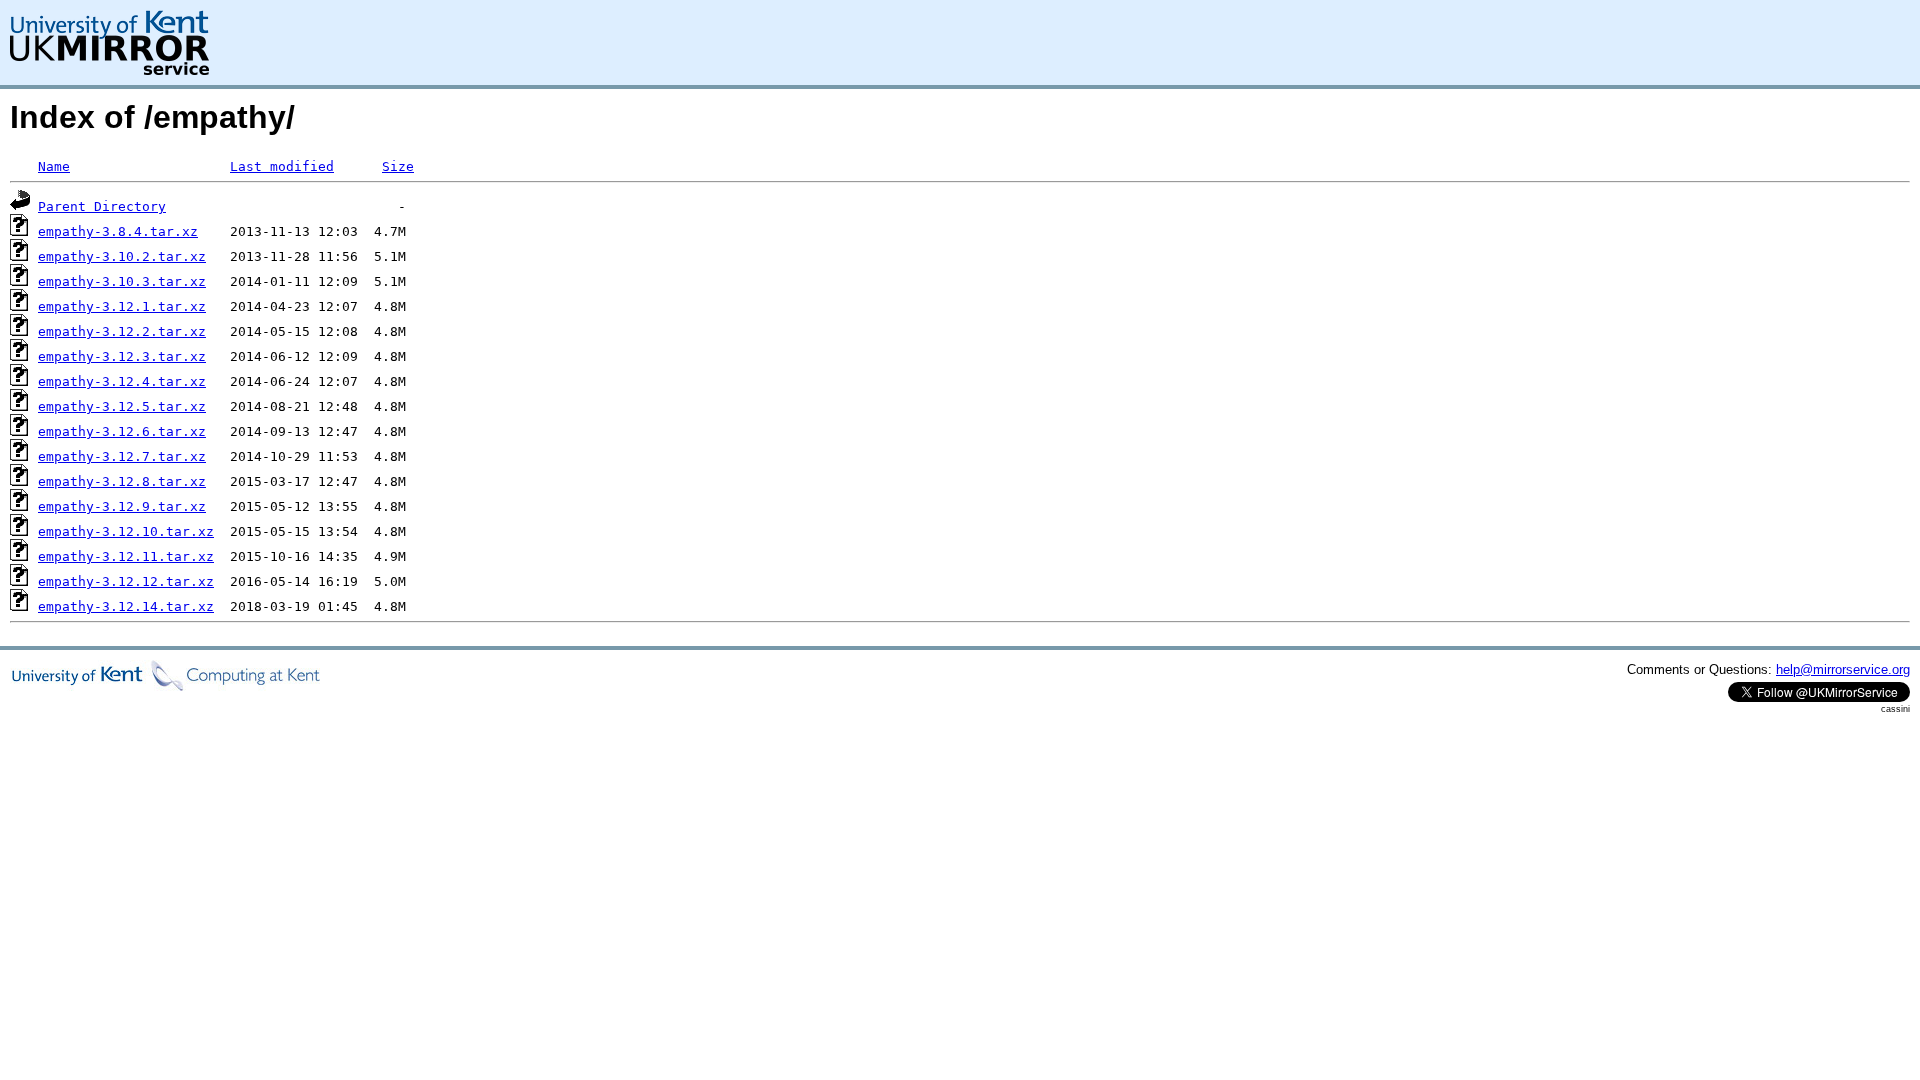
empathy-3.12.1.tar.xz (122, 306)
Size (398, 166)
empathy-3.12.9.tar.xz (122, 506)
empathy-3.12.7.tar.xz (122, 456)
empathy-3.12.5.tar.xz (122, 406)
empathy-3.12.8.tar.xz (122, 481)
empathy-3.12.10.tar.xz (126, 531)
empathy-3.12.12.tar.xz (126, 581)
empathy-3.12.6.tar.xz (122, 431)
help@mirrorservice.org (1843, 669)
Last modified (282, 166)
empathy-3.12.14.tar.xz (126, 606)
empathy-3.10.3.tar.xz (122, 281)
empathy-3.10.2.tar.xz (122, 256)
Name (54, 166)
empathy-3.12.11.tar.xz (126, 556)
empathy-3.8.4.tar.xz (118, 231)
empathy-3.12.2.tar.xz (122, 331)
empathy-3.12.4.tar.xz (122, 381)
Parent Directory (102, 206)
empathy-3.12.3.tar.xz (122, 356)
